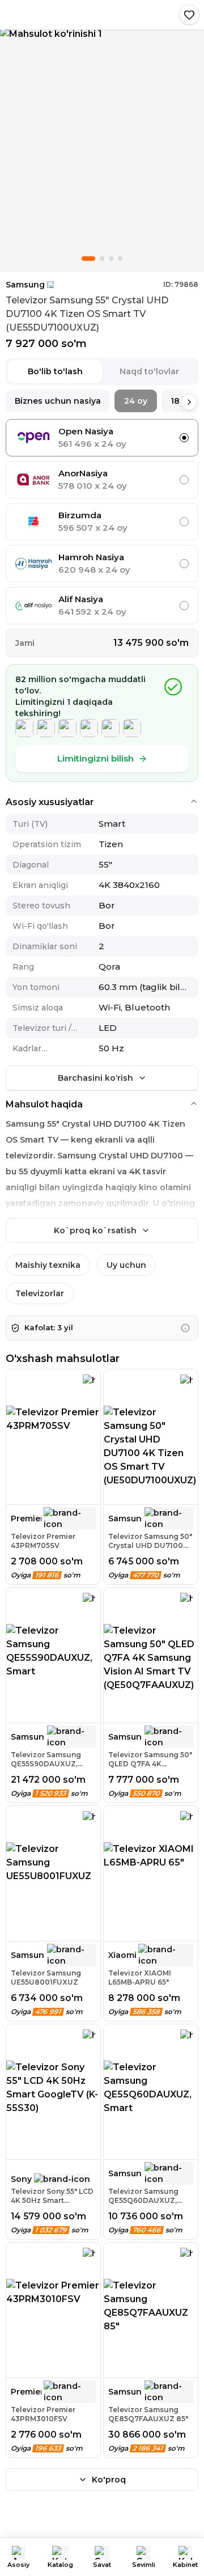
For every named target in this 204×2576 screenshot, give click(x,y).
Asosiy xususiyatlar (50, 802)
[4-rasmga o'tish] (120, 259)
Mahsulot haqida (44, 1104)
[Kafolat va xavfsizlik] (185, 1328)
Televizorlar (40, 1293)
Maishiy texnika (48, 1265)
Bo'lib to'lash (55, 371)
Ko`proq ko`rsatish (95, 1230)
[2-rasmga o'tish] (102, 259)
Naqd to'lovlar (149, 371)
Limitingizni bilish (95, 758)
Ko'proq (109, 2480)
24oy (136, 401)
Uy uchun (126, 1265)
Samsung (25, 285)
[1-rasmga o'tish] (88, 259)
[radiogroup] (102, 522)
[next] (189, 402)
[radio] (184, 438)
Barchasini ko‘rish (95, 1078)
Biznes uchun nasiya (58, 401)
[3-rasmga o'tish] (111, 259)
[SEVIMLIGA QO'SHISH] (189, 15)
